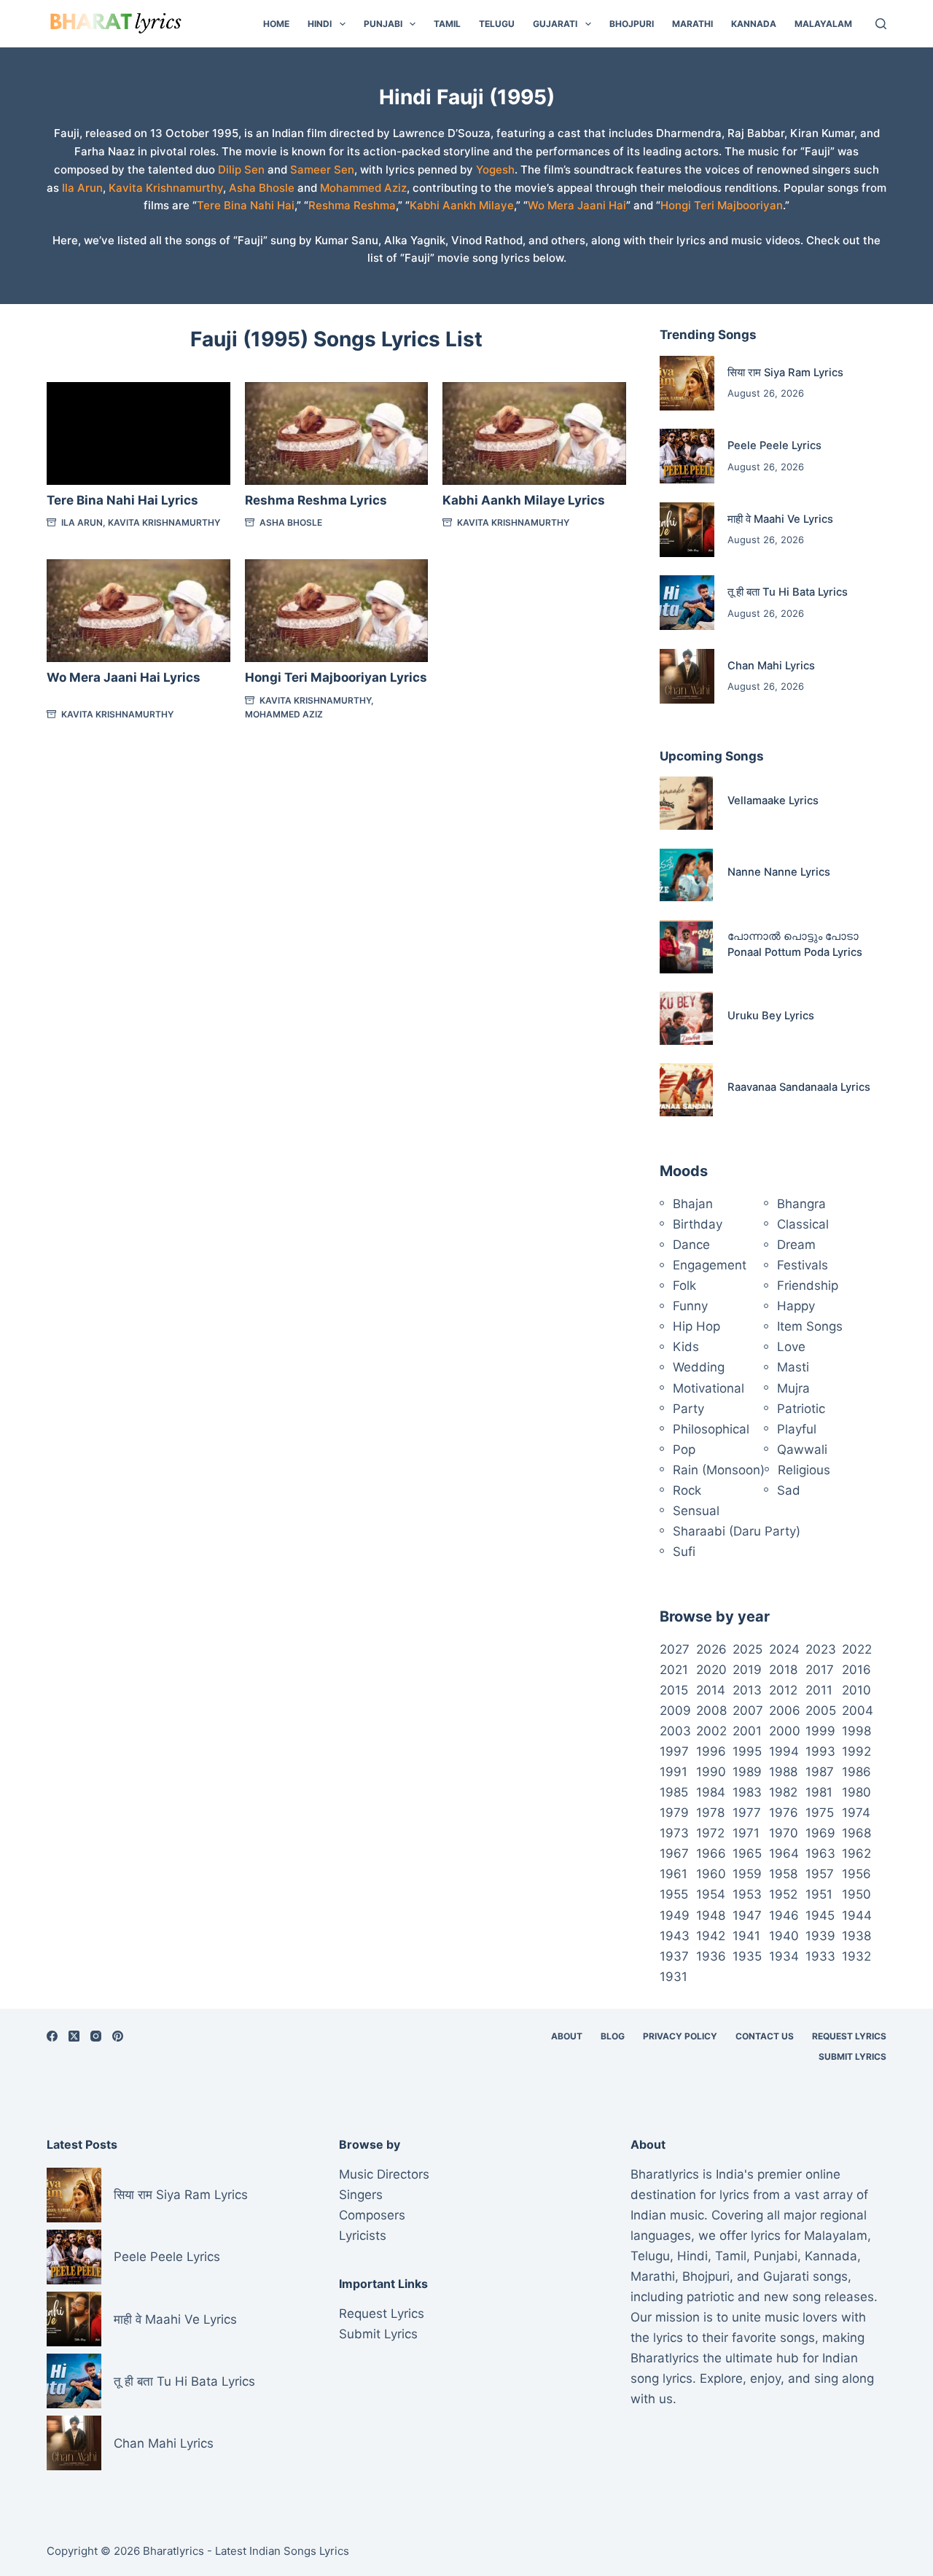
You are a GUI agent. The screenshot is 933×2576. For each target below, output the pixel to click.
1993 (820, 1751)
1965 (747, 1853)
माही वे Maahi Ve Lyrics (780, 519)
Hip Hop (696, 1326)
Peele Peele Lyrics (774, 445)
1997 (674, 1751)
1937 (674, 1956)
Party (688, 1409)
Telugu (497, 24)
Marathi (692, 24)
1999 (820, 1731)
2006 (785, 1711)
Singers (361, 2195)
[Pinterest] (118, 2036)
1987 (820, 1772)
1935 (747, 1956)
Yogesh (495, 170)
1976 (784, 1813)
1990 (711, 1772)
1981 (819, 1792)
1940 (784, 1936)
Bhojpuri (632, 24)
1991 (674, 1772)
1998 (856, 1731)
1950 (856, 1894)
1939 (820, 1936)
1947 (747, 1915)
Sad (789, 1490)
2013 (747, 1690)
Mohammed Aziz (363, 188)
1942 (711, 1936)
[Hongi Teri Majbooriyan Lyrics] (337, 611)
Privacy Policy (680, 2036)
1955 (674, 1894)
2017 (820, 1670)
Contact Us (765, 2036)
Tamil (447, 24)
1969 (820, 1833)
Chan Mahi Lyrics (771, 666)
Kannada (754, 24)
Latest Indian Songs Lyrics (282, 2551)
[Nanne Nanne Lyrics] (686, 875)
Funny (690, 1306)
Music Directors (384, 2174)
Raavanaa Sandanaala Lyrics (799, 1087)
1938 (856, 1936)
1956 (856, 1874)
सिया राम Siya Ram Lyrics (785, 373)
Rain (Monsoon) (719, 1470)
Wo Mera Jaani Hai (577, 205)
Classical (803, 1224)
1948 (711, 1915)
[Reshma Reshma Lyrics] (337, 434)
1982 (783, 1792)
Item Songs (810, 1326)
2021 (674, 1670)
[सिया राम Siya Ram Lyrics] (687, 383)
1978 (710, 1813)
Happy (796, 1306)
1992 (856, 1751)
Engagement (710, 1265)
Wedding (699, 1367)
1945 (820, 1915)
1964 (784, 1853)
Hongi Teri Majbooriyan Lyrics (336, 677)
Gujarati (555, 24)
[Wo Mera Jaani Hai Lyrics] (138, 611)
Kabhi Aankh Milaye (462, 205)
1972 (710, 1833)
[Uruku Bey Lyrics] (686, 1018)
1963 (820, 1853)
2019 (747, 1670)
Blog (613, 2036)
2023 (821, 1649)
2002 (711, 1731)
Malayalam (823, 24)
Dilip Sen (241, 170)
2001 (747, 1731)
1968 (856, 1833)
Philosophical (711, 1429)
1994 (784, 1751)
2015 (674, 1690)
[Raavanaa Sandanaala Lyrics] (686, 1090)
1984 (711, 1792)
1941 (746, 1936)
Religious (804, 1470)
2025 (747, 1649)
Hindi (320, 24)
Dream (796, 1245)
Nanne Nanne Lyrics (779, 872)
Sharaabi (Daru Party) (737, 1531)
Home (276, 24)
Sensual (696, 1511)
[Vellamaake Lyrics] (686, 803)
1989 (747, 1772)
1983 (747, 1792)
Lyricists (363, 2235)
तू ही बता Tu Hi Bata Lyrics (788, 592)
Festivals (803, 1265)
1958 (783, 1874)
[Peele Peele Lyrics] (687, 456)
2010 (856, 1690)
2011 (819, 1690)
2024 (784, 1649)
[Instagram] (96, 2036)
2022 (857, 1649)
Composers (372, 2215)
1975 (820, 1813)
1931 (674, 1977)
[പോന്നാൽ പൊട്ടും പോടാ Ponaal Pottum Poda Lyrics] (686, 947)
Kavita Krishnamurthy (166, 188)
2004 (858, 1711)
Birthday (698, 1224)
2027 (675, 1649)
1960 (711, 1874)
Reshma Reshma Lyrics (316, 500)
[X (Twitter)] (74, 2036)
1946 (784, 1915)
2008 (711, 1711)
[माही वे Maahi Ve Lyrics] (687, 530)
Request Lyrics (849, 2036)
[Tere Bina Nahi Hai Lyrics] (138, 434)
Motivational (708, 1388)
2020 (711, 1670)
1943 (675, 1936)
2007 (748, 1711)
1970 (784, 1833)
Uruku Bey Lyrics (771, 1016)
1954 (711, 1894)
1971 (746, 1833)
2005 (821, 1711)
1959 (747, 1874)
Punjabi (383, 24)
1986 (856, 1772)
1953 (747, 1894)
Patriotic (801, 1409)
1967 (674, 1853)
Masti (793, 1367)
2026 (711, 1649)
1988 (783, 1772)
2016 (856, 1670)
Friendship (808, 1285)
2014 (711, 1690)
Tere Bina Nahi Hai (246, 205)
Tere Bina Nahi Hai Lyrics (122, 500)
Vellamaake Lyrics (773, 801)
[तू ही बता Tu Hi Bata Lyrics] (687, 603)
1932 (856, 1956)
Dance (691, 1245)
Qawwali (802, 1450)
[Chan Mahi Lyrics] (687, 676)
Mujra (793, 1388)
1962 (856, 1853)
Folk (684, 1285)
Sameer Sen (322, 170)
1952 (783, 1894)
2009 (675, 1711)
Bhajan (693, 1204)
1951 (819, 1894)
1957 (820, 1874)
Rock (687, 1490)
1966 (711, 1853)
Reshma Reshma (352, 205)
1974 (856, 1813)
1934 (784, 1956)
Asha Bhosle (262, 188)
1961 (674, 1874)
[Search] (881, 24)
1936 (711, 1956)
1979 (674, 1813)
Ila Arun (82, 188)
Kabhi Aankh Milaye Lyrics (524, 500)
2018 (783, 1670)
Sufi (684, 1552)
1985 (674, 1792)
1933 (820, 1956)
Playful (797, 1429)
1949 (675, 1915)
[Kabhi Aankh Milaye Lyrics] (534, 434)
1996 (711, 1751)
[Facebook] (52, 2036)
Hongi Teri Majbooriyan (722, 205)
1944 (857, 1915)
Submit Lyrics (852, 2056)
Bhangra (801, 1204)
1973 (674, 1833)
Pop (684, 1450)
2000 (785, 1731)
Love (791, 1347)
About (567, 2036)
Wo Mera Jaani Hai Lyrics (124, 677)
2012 (783, 1690)
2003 (675, 1731)
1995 (747, 1751)
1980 (856, 1792)
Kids (686, 1347)
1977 (747, 1813)
